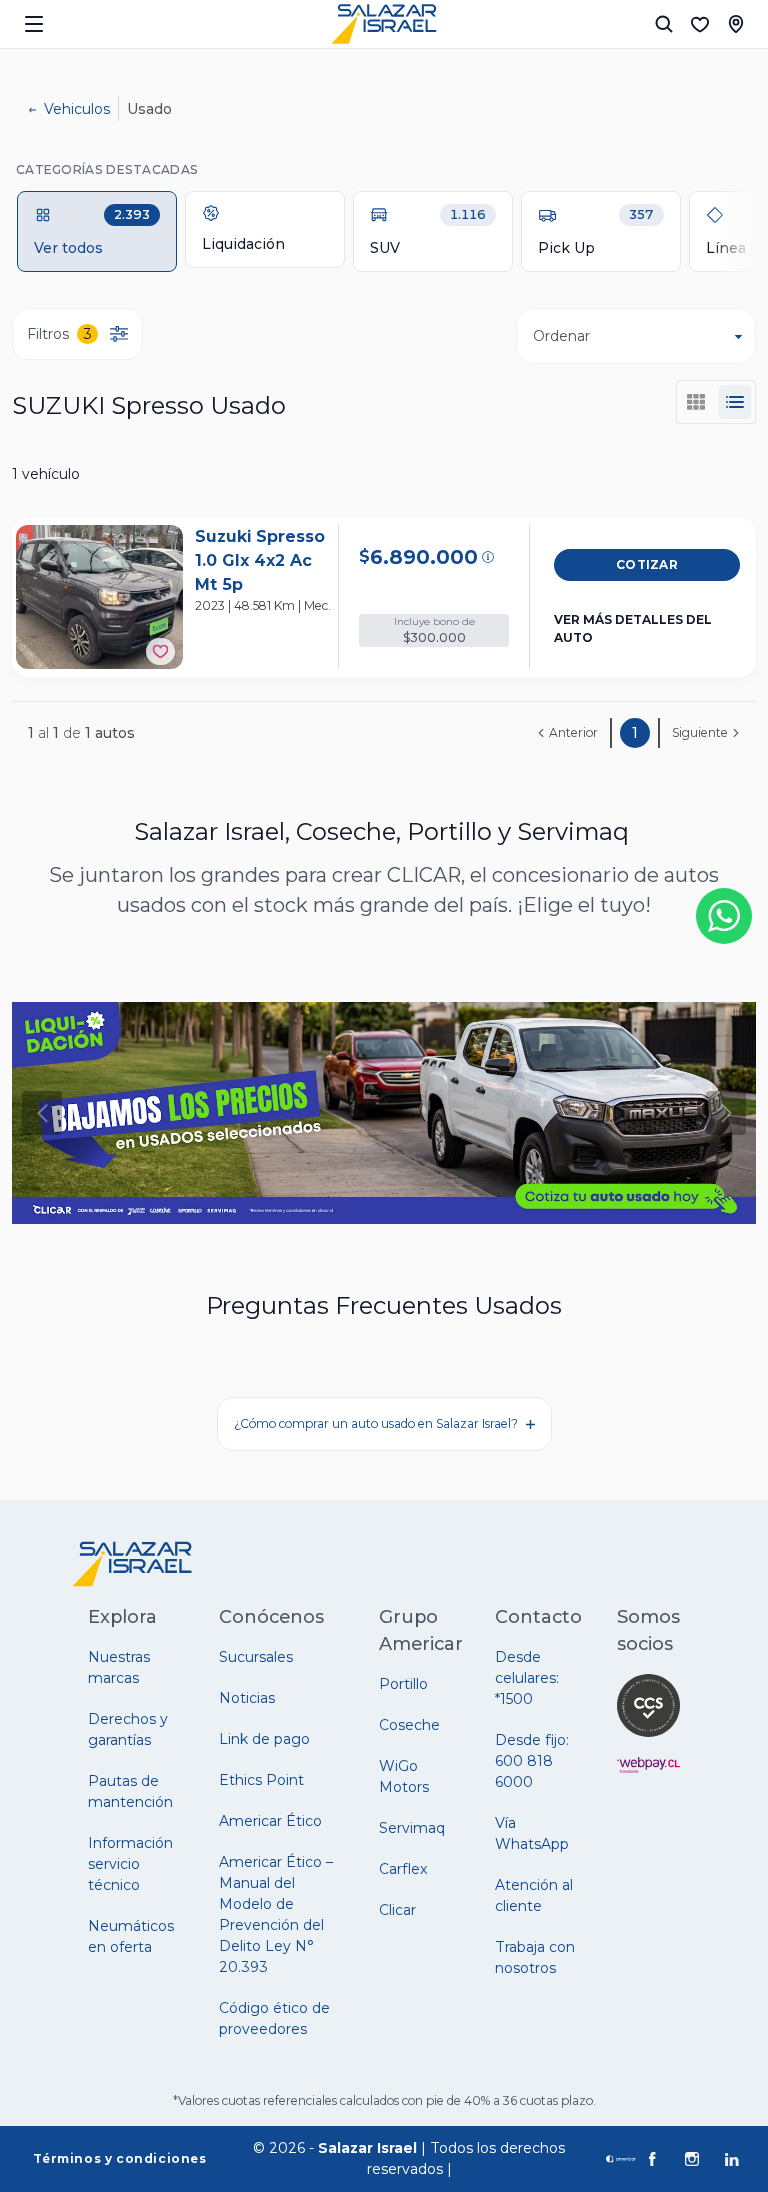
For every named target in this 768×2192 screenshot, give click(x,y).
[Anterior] (42, 1113)
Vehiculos (77, 109)
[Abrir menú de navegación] (34, 24)
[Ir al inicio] (384, 24)
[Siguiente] (726, 1113)
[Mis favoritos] (700, 24)
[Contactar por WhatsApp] (724, 916)
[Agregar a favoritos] (160, 651)
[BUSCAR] (664, 24)
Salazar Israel (367, 2148)
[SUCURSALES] (736, 24)
